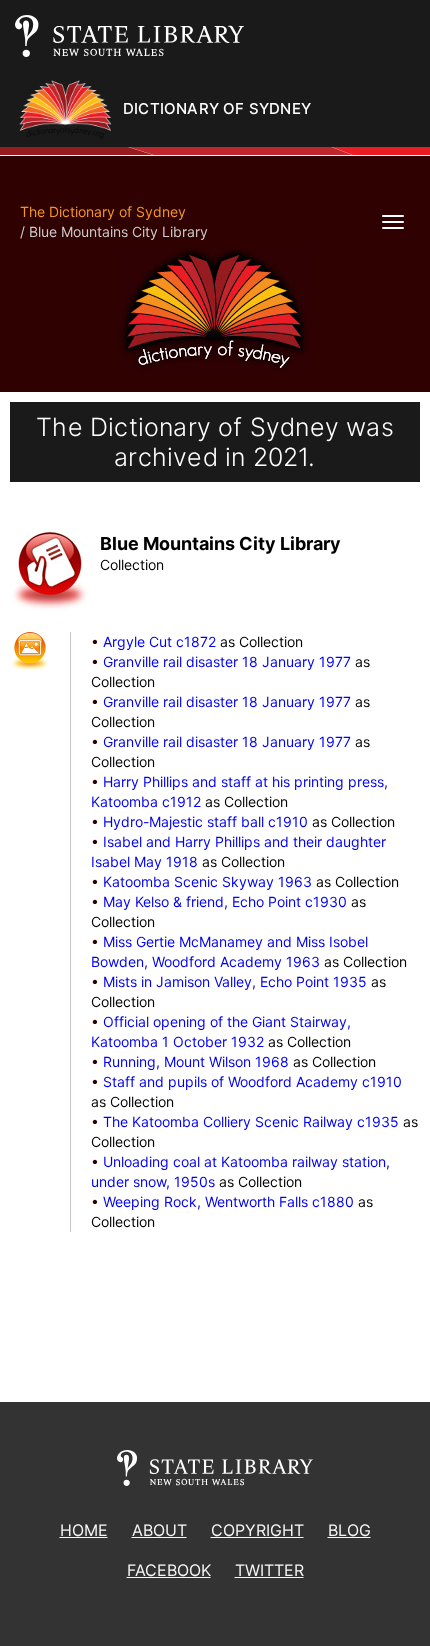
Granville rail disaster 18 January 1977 (227, 661)
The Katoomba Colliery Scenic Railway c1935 (251, 1121)
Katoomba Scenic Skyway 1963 (207, 881)
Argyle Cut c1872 (159, 641)
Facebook (169, 1570)
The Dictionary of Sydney (103, 211)
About (159, 1530)
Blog (349, 1530)
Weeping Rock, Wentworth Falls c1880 (228, 1201)
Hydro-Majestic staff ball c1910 (205, 821)
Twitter (269, 1570)
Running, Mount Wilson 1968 (196, 1061)
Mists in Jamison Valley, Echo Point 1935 (235, 981)
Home (84, 1530)
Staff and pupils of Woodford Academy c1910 (252, 1081)
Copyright (257, 1530)
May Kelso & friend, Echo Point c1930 (225, 901)
